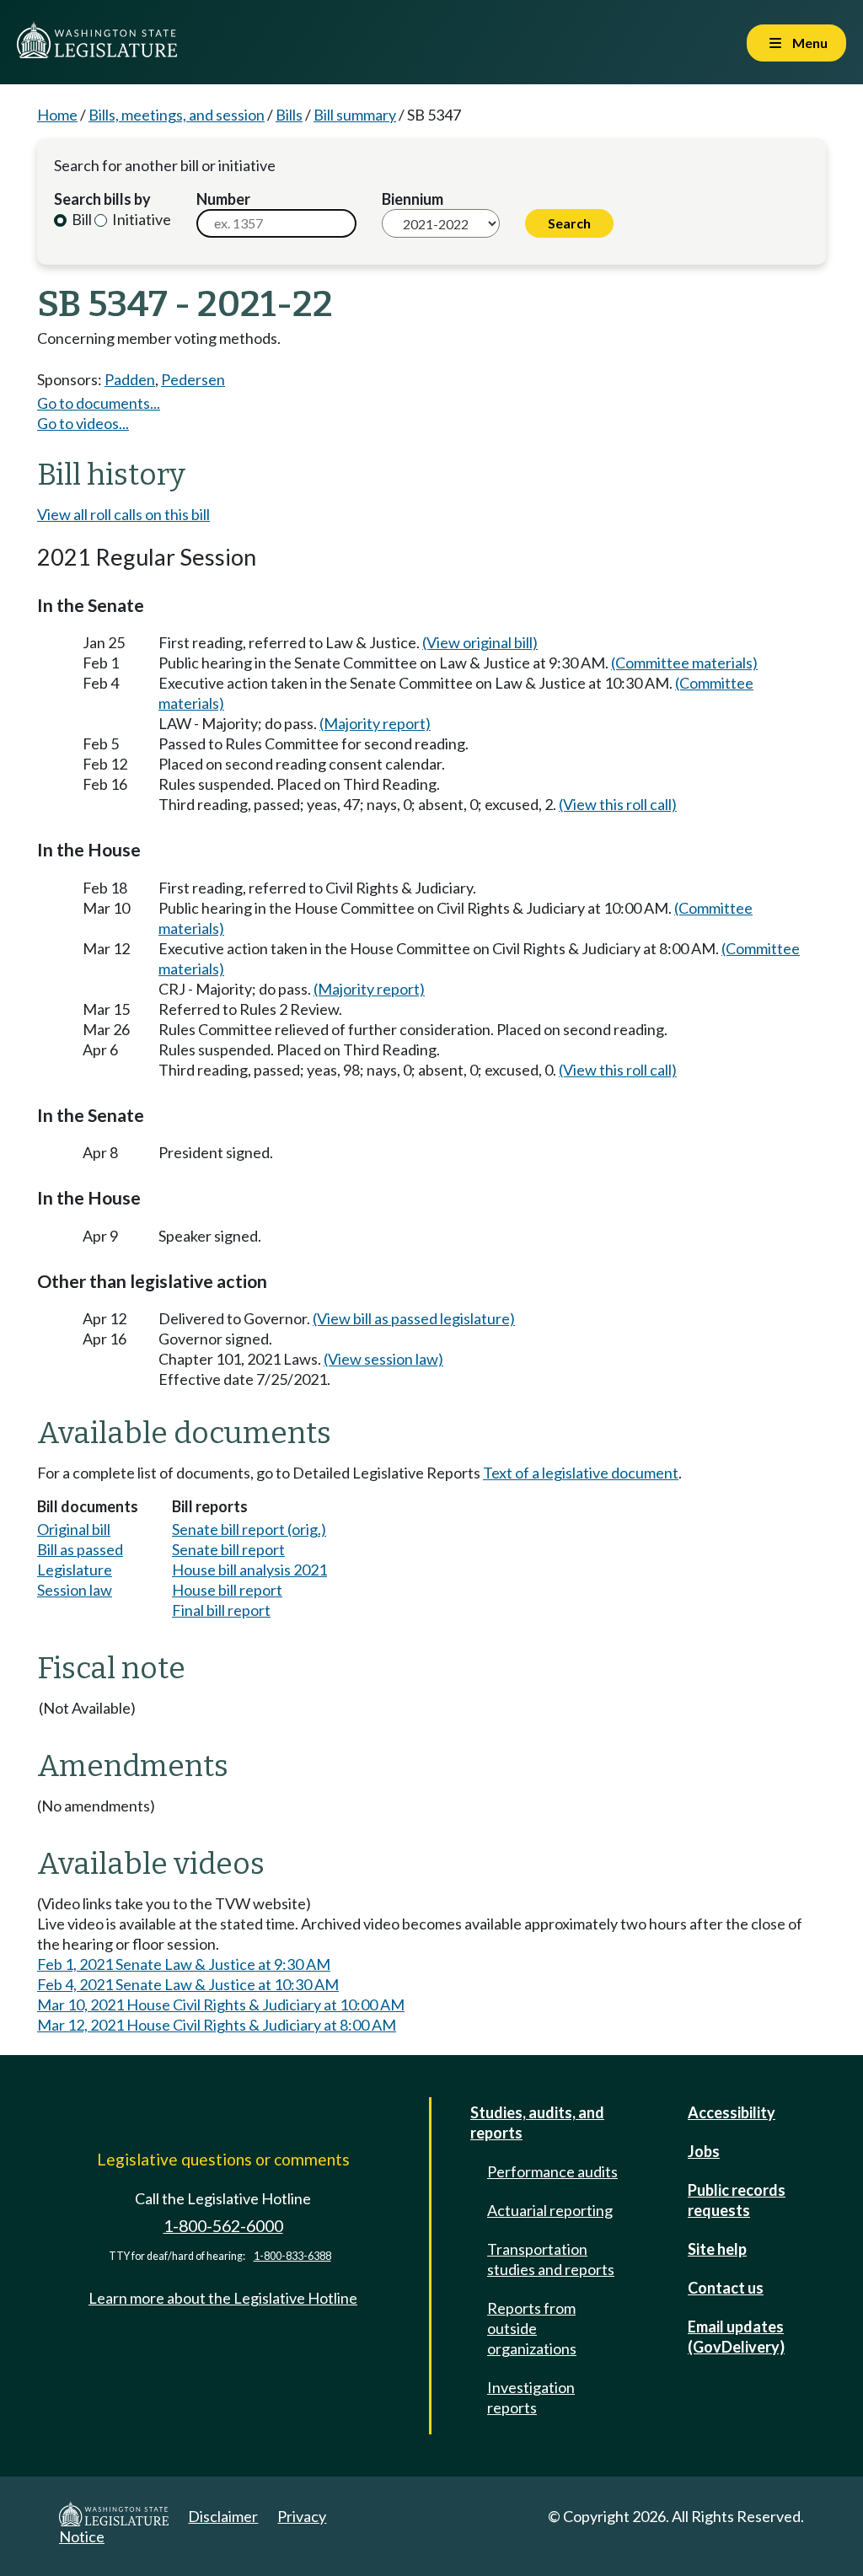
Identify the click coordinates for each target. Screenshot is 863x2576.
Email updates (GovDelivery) (736, 2337)
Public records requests (737, 2200)
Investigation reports (531, 2397)
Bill (80, 219)
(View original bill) (480, 642)
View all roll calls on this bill (123, 514)
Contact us (726, 2288)
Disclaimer (223, 2516)
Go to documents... (99, 403)
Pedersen (193, 379)
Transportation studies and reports (551, 2259)
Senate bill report (228, 1549)
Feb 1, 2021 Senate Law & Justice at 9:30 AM (184, 1964)
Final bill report (221, 1610)
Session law (75, 1590)
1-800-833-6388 (292, 2256)
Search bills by (102, 199)
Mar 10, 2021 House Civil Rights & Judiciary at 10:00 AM (221, 2004)
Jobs (704, 2151)
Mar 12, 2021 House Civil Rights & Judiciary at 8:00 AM (217, 2025)
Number (223, 199)
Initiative (140, 219)
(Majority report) (375, 723)
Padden (130, 379)
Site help (717, 2249)
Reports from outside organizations (532, 2328)
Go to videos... (83, 423)
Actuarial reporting (550, 2210)
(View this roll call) (618, 804)
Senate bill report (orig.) (249, 1529)
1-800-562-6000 (223, 2226)
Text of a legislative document (581, 1473)
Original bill (74, 1529)
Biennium (413, 199)
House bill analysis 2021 (249, 1570)
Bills (289, 115)
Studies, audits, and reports (537, 2123)
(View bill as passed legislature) (414, 1318)
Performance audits (552, 2171)
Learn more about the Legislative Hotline (223, 2298)
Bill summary (355, 115)
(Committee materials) (684, 663)
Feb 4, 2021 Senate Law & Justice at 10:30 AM (188, 1984)
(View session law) (383, 1359)
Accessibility (732, 2112)
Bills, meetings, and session (177, 115)
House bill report (227, 1590)
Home (57, 115)
